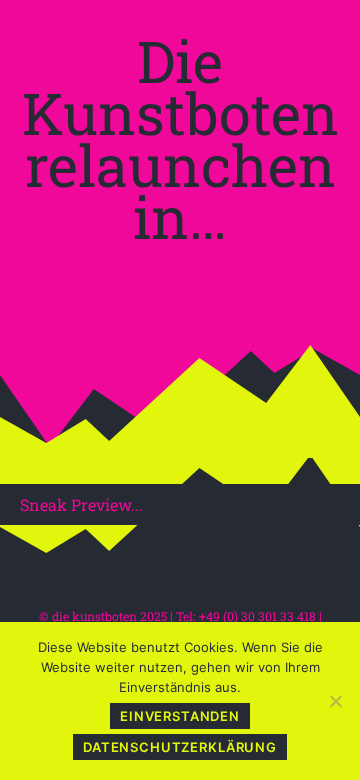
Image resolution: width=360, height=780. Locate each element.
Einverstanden (180, 716)
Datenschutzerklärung (180, 747)
